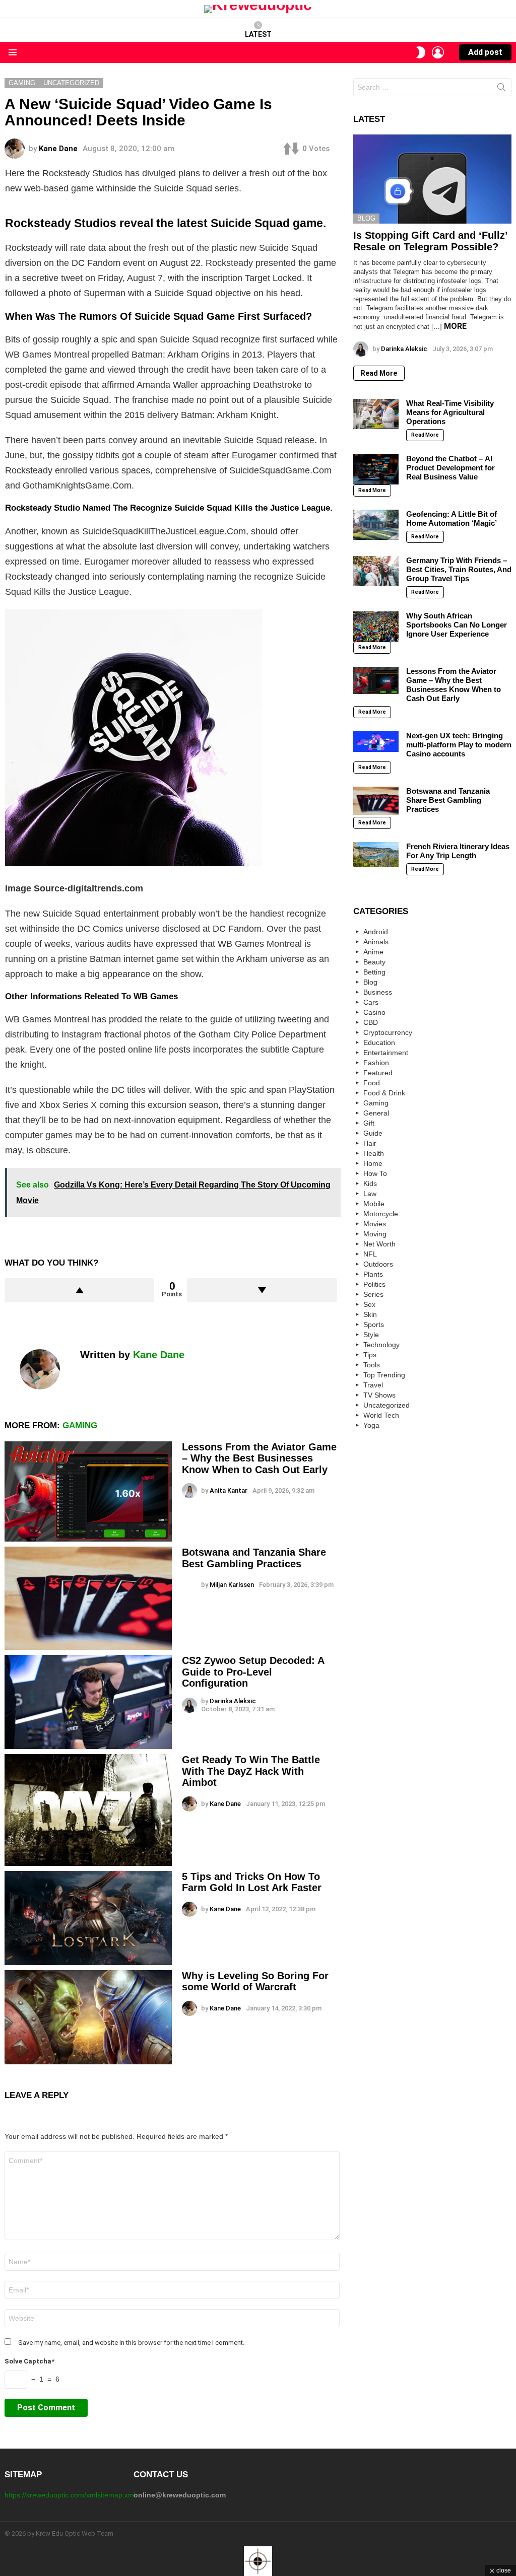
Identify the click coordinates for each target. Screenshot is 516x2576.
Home (373, 1163)
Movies (375, 1224)
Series (373, 1294)
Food (372, 1083)
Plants (373, 1274)
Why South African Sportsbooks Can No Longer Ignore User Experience (457, 625)
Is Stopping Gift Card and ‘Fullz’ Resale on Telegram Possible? (430, 241)
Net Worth (379, 1244)
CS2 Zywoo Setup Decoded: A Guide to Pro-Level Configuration (253, 1672)
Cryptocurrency (388, 1032)
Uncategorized (386, 1405)
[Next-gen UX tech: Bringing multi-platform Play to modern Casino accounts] (376, 742)
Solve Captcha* (29, 2361)
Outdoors (378, 1264)
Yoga (371, 1425)
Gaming (80, 1425)
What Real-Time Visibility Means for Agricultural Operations (450, 412)
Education (379, 1042)
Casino (374, 1012)
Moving (375, 1234)
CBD (371, 1022)
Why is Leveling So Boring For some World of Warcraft (255, 1981)
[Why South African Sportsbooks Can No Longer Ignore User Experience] (376, 626)
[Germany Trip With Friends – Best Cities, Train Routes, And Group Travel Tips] (376, 571)
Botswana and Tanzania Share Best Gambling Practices (254, 1558)
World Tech (381, 1415)
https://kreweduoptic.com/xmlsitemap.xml (70, 2495)
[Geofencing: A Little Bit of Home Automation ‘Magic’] (376, 525)
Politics (374, 1284)
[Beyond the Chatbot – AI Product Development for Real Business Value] (376, 469)
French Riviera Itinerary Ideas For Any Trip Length (458, 851)
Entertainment (386, 1053)
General (376, 1113)
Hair (370, 1143)
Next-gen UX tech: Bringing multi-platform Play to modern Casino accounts (459, 745)
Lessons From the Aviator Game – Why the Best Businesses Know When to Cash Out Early (259, 1458)
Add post (485, 52)
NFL (370, 1254)
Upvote (79, 1290)
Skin (370, 1314)
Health (374, 1153)
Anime (373, 952)
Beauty (374, 962)
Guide (373, 1133)
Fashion (376, 1063)
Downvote (262, 1290)
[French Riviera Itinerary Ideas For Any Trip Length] (376, 855)
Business (378, 992)
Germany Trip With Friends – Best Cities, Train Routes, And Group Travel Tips (459, 569)
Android (376, 932)
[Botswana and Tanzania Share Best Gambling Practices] (88, 1598)
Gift (369, 1123)
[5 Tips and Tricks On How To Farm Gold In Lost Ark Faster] (88, 1918)
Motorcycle (381, 1214)
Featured (378, 1073)
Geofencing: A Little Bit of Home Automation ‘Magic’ (451, 518)
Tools (372, 1365)
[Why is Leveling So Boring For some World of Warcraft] (88, 2017)
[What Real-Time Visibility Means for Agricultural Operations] (376, 414)
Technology (381, 1345)
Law (370, 1194)
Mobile (374, 1204)
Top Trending (384, 1375)
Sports (374, 1325)
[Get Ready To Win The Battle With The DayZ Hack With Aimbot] (88, 1810)
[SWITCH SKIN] (421, 52)
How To (375, 1173)
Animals (376, 942)
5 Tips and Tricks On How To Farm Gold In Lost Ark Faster (252, 1882)
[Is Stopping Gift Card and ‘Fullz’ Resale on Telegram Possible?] (432, 179)
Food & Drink (384, 1093)
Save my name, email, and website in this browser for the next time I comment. (131, 2343)
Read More (379, 373)
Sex (369, 1304)
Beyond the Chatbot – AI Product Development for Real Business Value (450, 468)
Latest (258, 34)
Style (371, 1335)
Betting (374, 972)
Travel (373, 1385)
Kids (370, 1183)
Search (501, 89)
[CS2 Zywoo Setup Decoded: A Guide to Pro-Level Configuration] (88, 1702)
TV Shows (379, 1395)
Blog (366, 218)
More (455, 326)
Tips (370, 1355)
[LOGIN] (438, 52)
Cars (371, 1002)
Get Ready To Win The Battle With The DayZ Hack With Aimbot (251, 1771)
